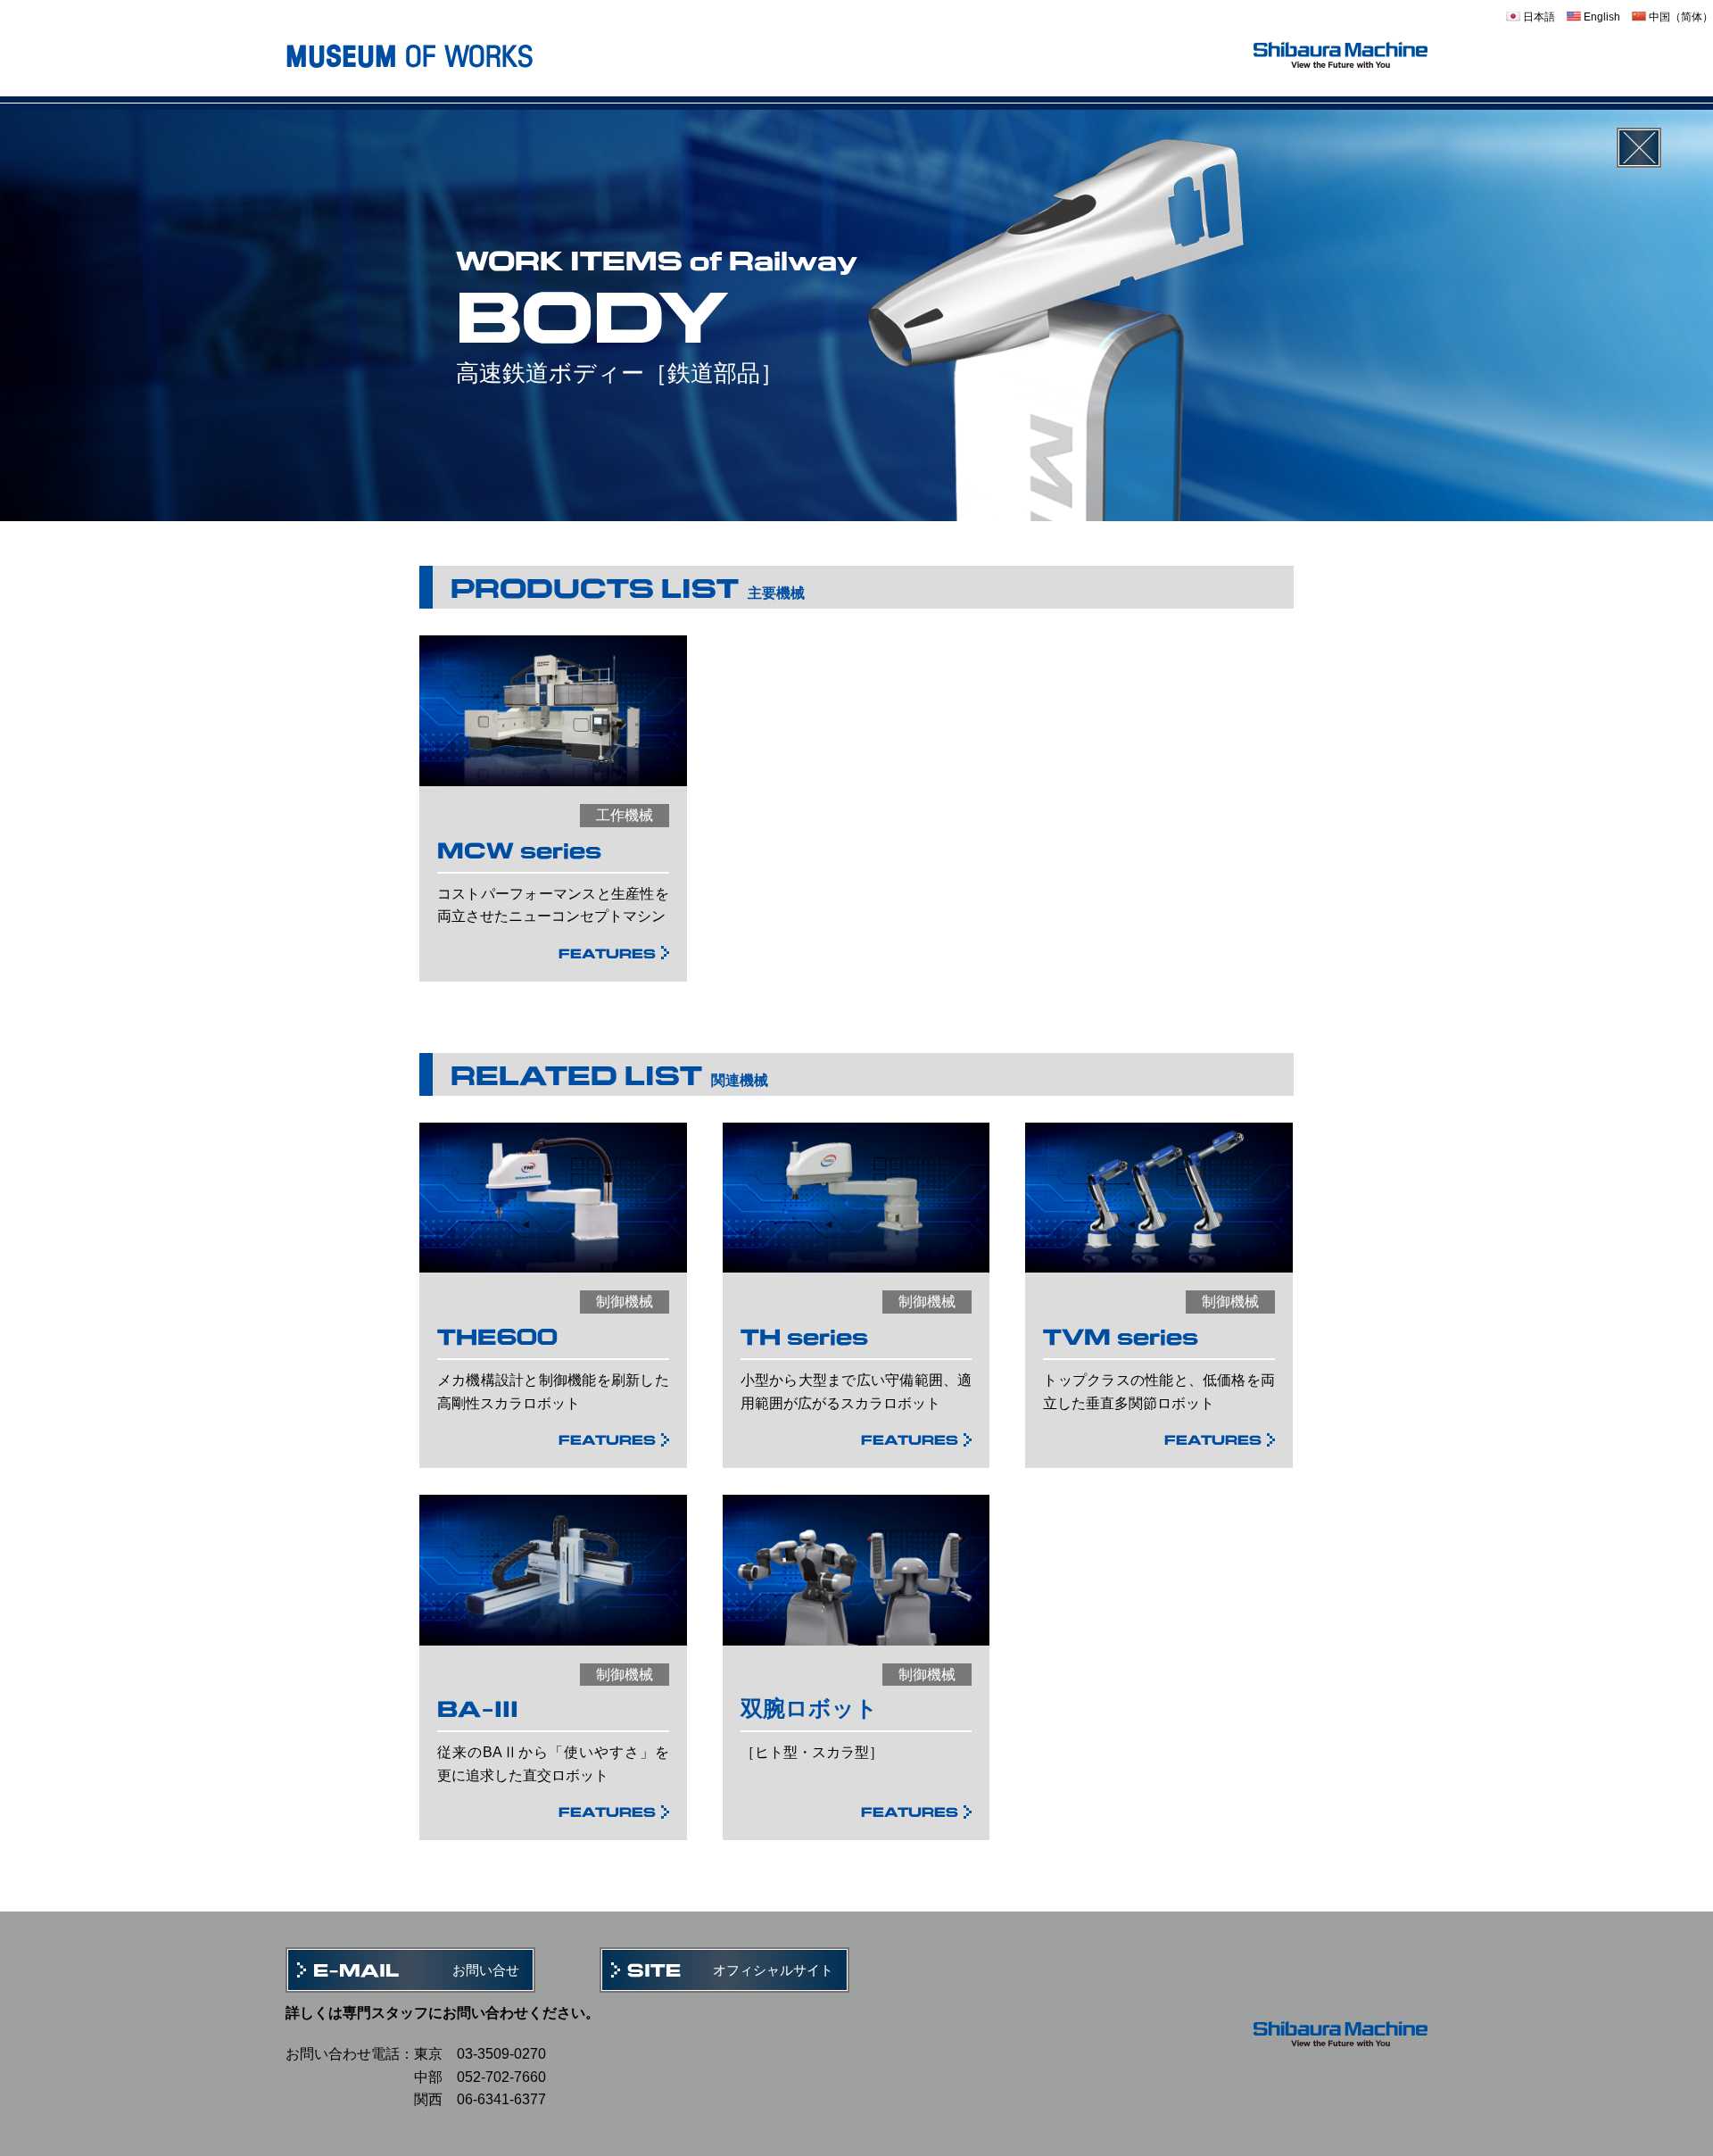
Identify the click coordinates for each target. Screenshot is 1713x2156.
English (1601, 17)
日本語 (1538, 17)
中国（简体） (1680, 17)
